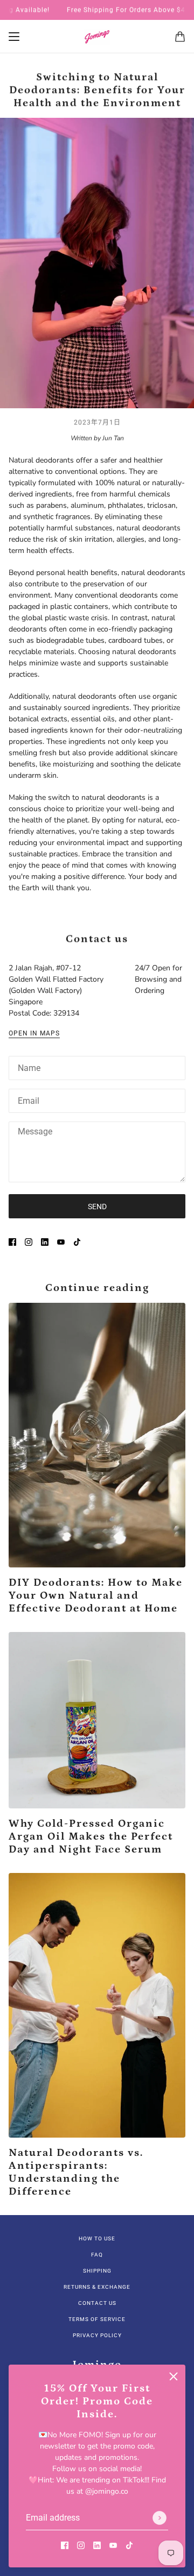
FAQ (97, 2255)
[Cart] (180, 37)
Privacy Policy (97, 2335)
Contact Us (97, 2303)
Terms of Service (97, 2319)
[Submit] (160, 2518)
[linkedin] (97, 2545)
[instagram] (81, 2545)
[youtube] (113, 2545)
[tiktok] (129, 2545)
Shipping (97, 2271)
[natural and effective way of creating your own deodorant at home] (97, 1435)
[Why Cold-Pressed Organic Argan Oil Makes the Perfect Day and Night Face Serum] (97, 1720)
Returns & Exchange (97, 2287)
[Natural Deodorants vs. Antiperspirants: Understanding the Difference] (97, 2005)
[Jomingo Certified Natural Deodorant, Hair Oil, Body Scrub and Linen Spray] (97, 37)
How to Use (97, 2238)
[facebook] (65, 2545)
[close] (174, 2376)
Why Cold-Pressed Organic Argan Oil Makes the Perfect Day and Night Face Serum (91, 1836)
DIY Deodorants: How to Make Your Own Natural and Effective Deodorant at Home (96, 1595)
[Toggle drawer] (14, 37)
